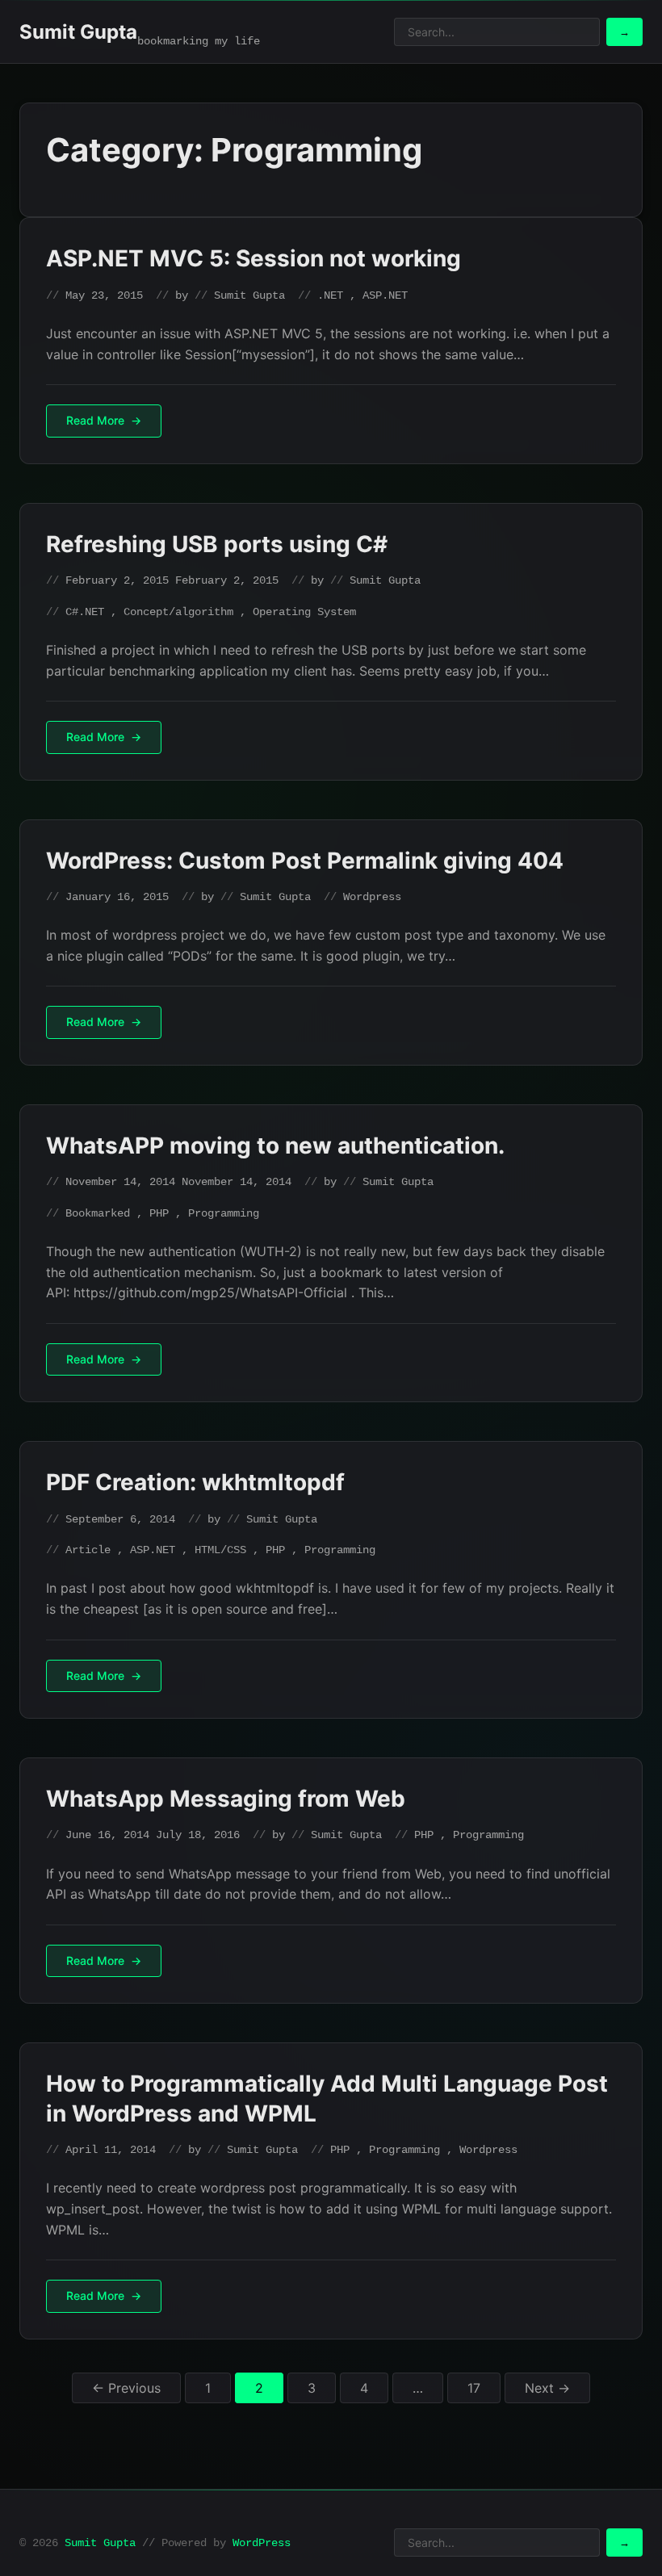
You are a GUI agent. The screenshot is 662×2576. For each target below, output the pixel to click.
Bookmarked (98, 1213)
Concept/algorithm (178, 612)
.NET (330, 295)
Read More (95, 420)
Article (88, 1550)
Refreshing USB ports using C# (217, 544)
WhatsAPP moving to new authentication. (275, 1146)
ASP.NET (385, 295)
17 (474, 2388)
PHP (159, 1213)
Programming (224, 1213)
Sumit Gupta (78, 32)
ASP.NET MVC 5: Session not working (253, 258)
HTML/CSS (220, 1550)
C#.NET (85, 612)
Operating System (304, 612)
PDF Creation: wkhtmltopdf (195, 1482)
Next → (547, 2388)
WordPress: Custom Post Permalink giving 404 (305, 861)
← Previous (126, 2388)
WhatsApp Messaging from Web (226, 1799)
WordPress (262, 2543)
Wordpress (372, 897)
